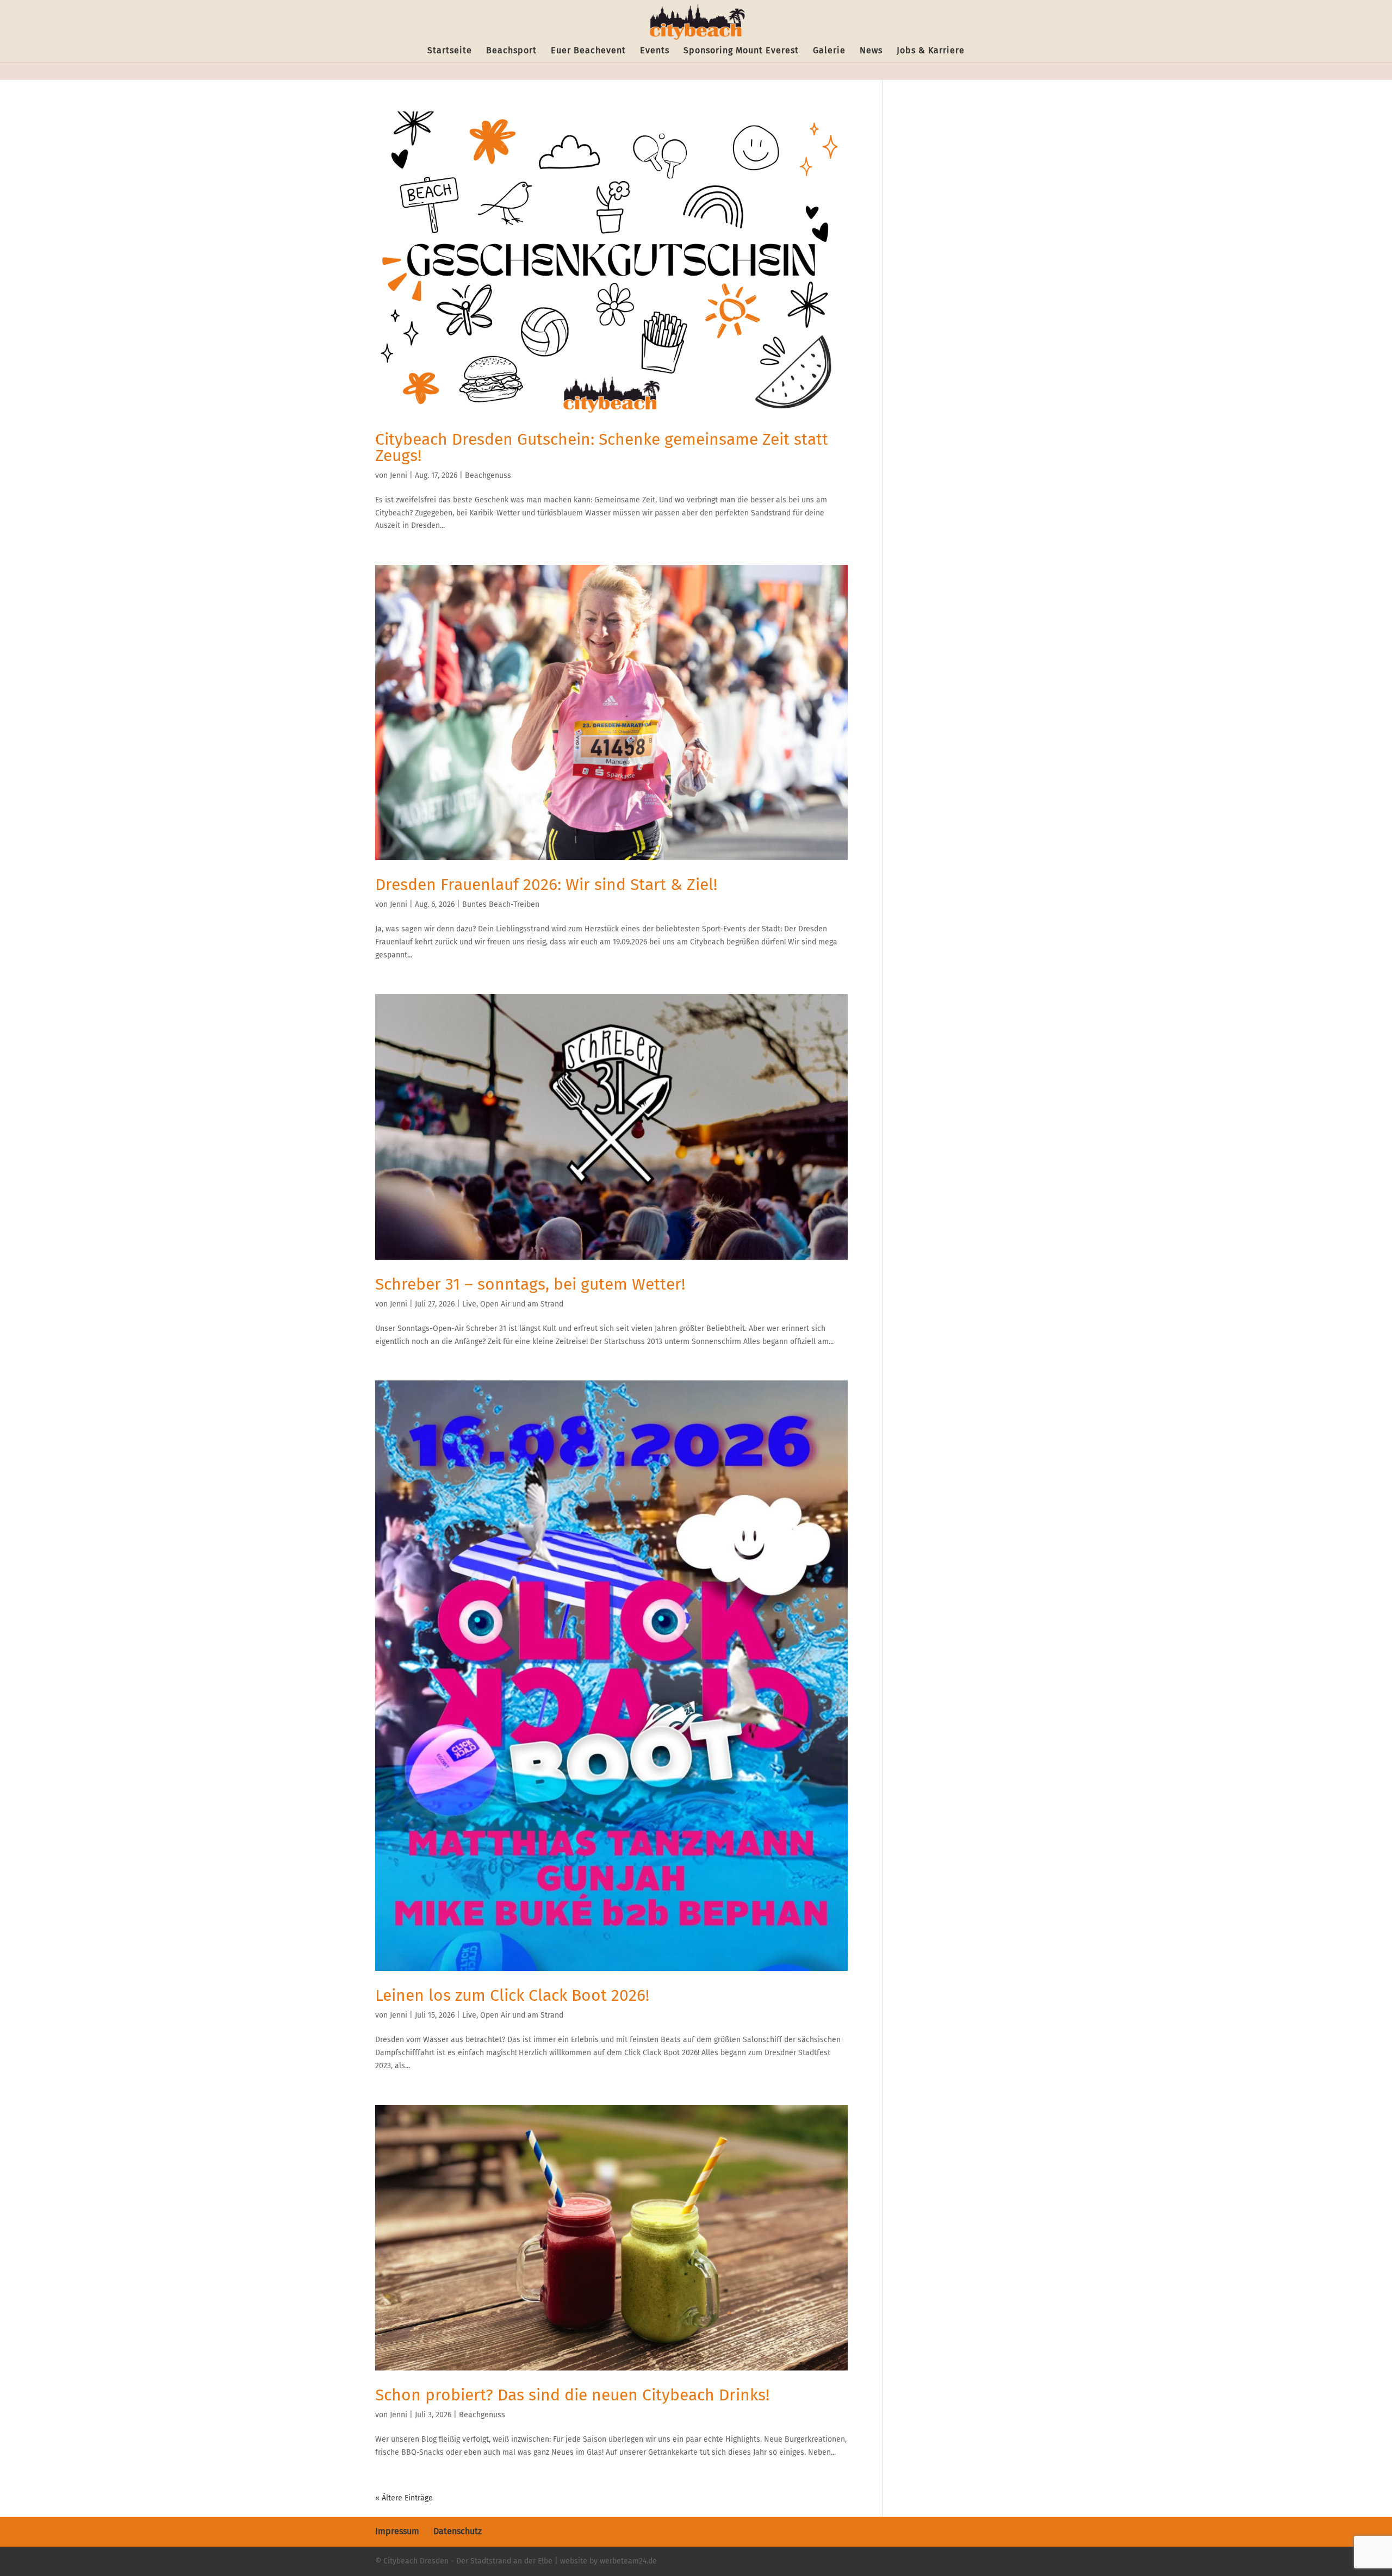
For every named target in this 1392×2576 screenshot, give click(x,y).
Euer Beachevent (588, 51)
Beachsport (511, 51)
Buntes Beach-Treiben (501, 904)
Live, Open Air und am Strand (513, 1304)
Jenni (399, 475)
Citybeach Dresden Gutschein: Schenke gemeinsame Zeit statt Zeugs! (602, 447)
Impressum (397, 2531)
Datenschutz (458, 2531)
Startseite (450, 51)
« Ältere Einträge (404, 2498)
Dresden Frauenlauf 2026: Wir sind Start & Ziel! (546, 885)
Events (655, 51)
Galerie (829, 51)
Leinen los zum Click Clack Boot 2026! (512, 1995)
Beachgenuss (488, 475)
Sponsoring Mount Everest (741, 51)
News (871, 51)
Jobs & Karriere (931, 51)
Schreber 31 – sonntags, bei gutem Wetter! (530, 1284)
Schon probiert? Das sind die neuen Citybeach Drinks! (572, 2395)
